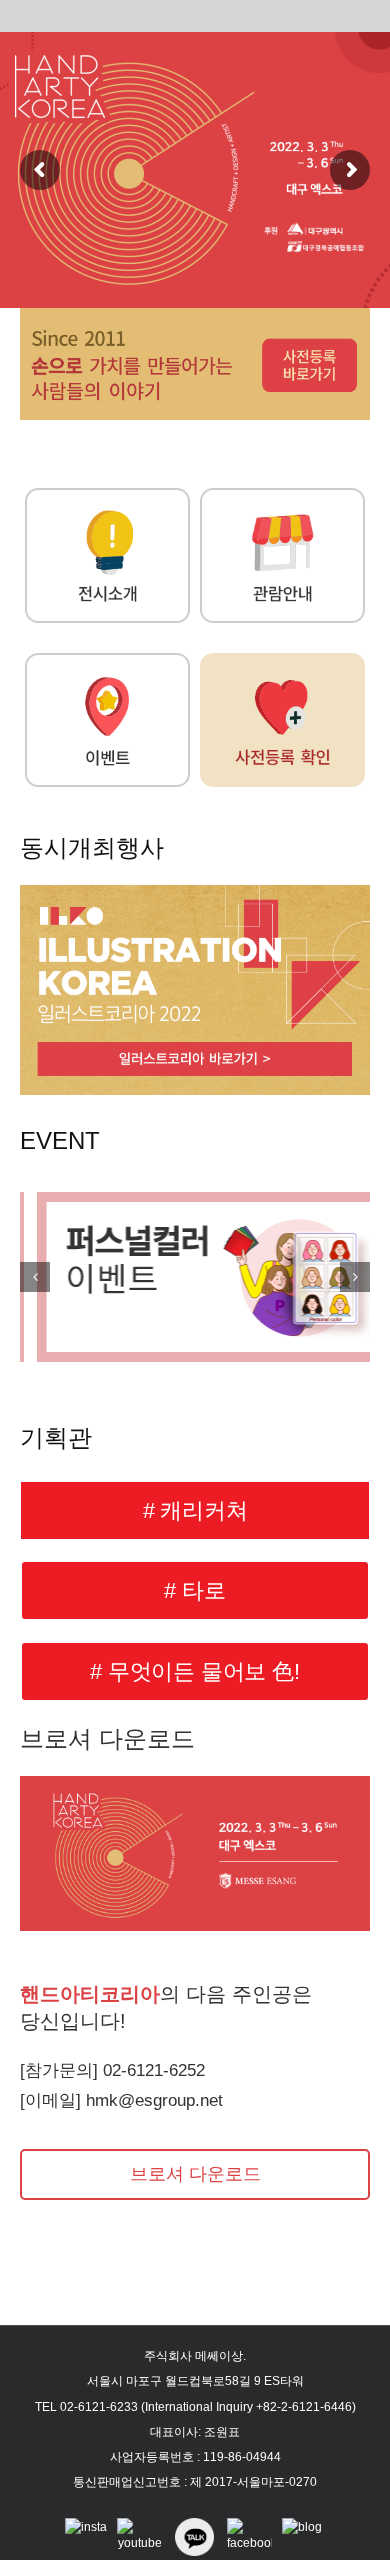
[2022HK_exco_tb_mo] (195, 315)
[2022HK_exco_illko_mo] (195, 892)
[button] (35, 1277)
